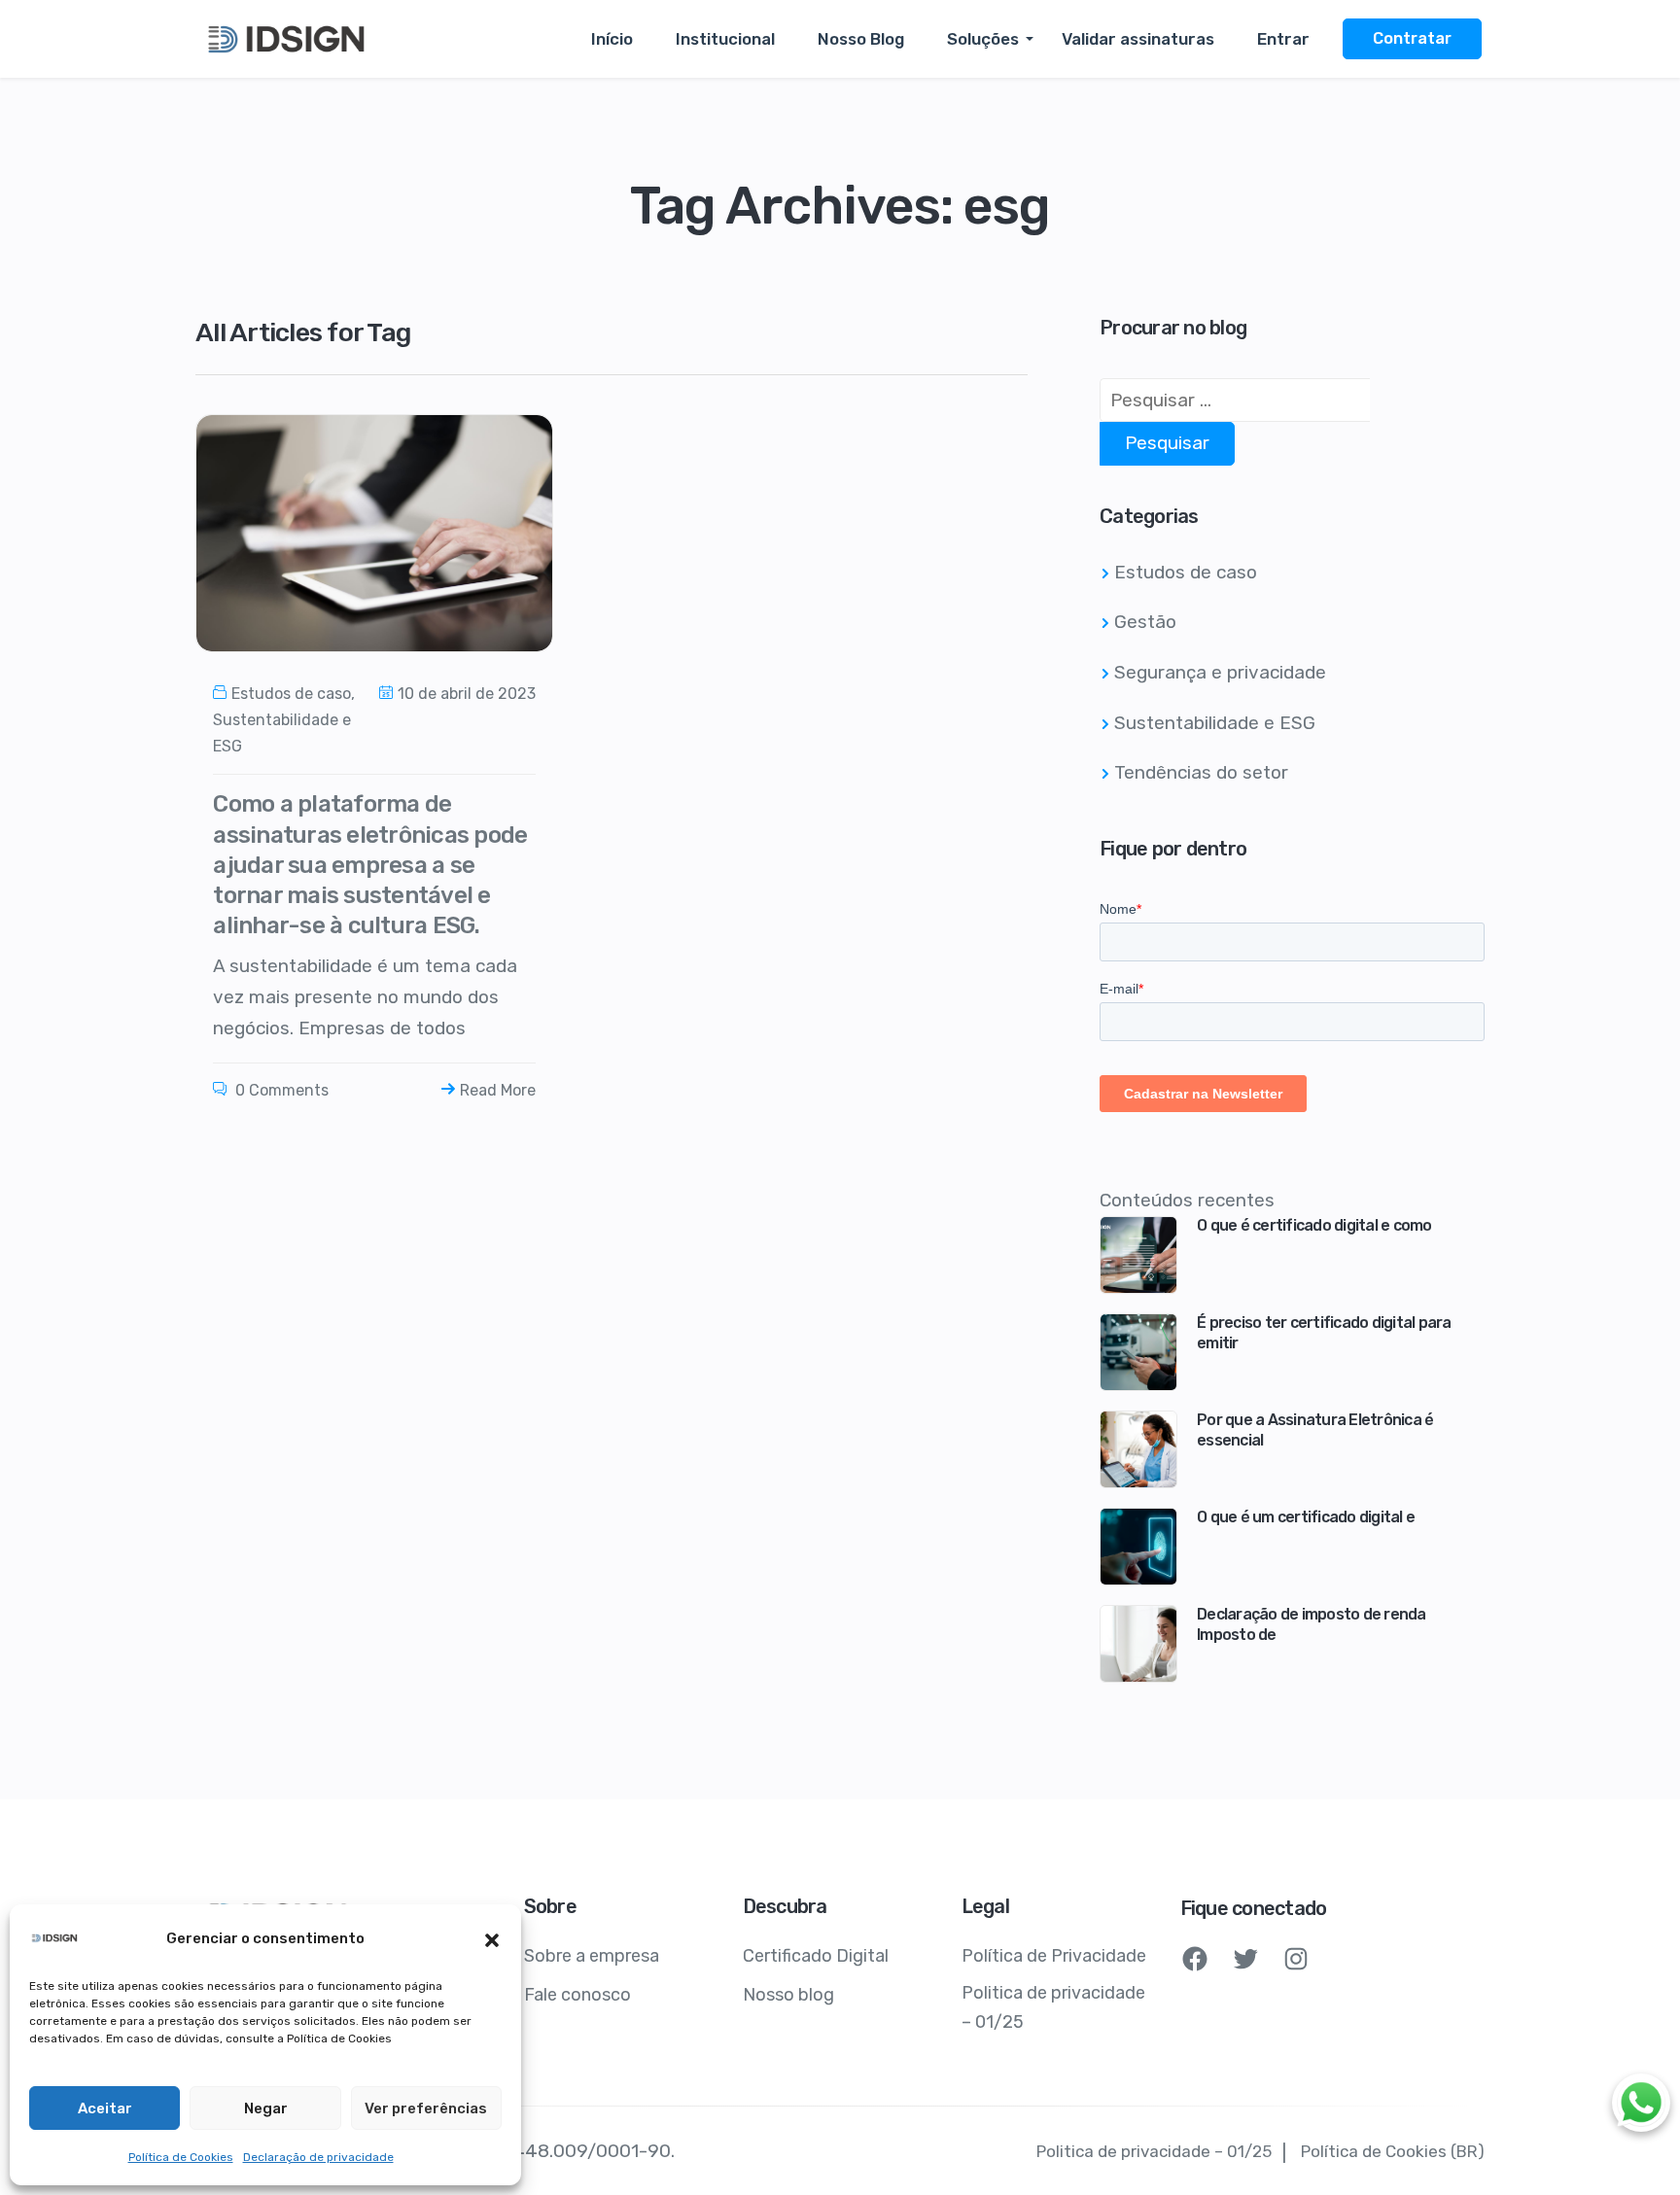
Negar (266, 2108)
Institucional (725, 39)
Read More (498, 1090)
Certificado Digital (816, 1956)
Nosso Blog (861, 39)
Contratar (1412, 38)
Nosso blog (788, 1995)
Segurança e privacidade (1220, 672)
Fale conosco (577, 1995)
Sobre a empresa (592, 1956)
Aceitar (105, 2108)
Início (612, 39)
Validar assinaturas (1138, 39)
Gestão (1145, 622)
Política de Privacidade (1054, 1956)
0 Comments (280, 1090)
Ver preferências (426, 2108)
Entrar (1283, 39)
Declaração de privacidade (318, 2157)
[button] (492, 1938)
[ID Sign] (288, 39)
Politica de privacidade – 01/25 (1053, 2007)
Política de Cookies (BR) (1393, 2151)
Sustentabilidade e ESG (1215, 723)
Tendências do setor (1201, 772)
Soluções (983, 39)
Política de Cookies (181, 2157)
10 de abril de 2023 (467, 694)
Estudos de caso (291, 694)
